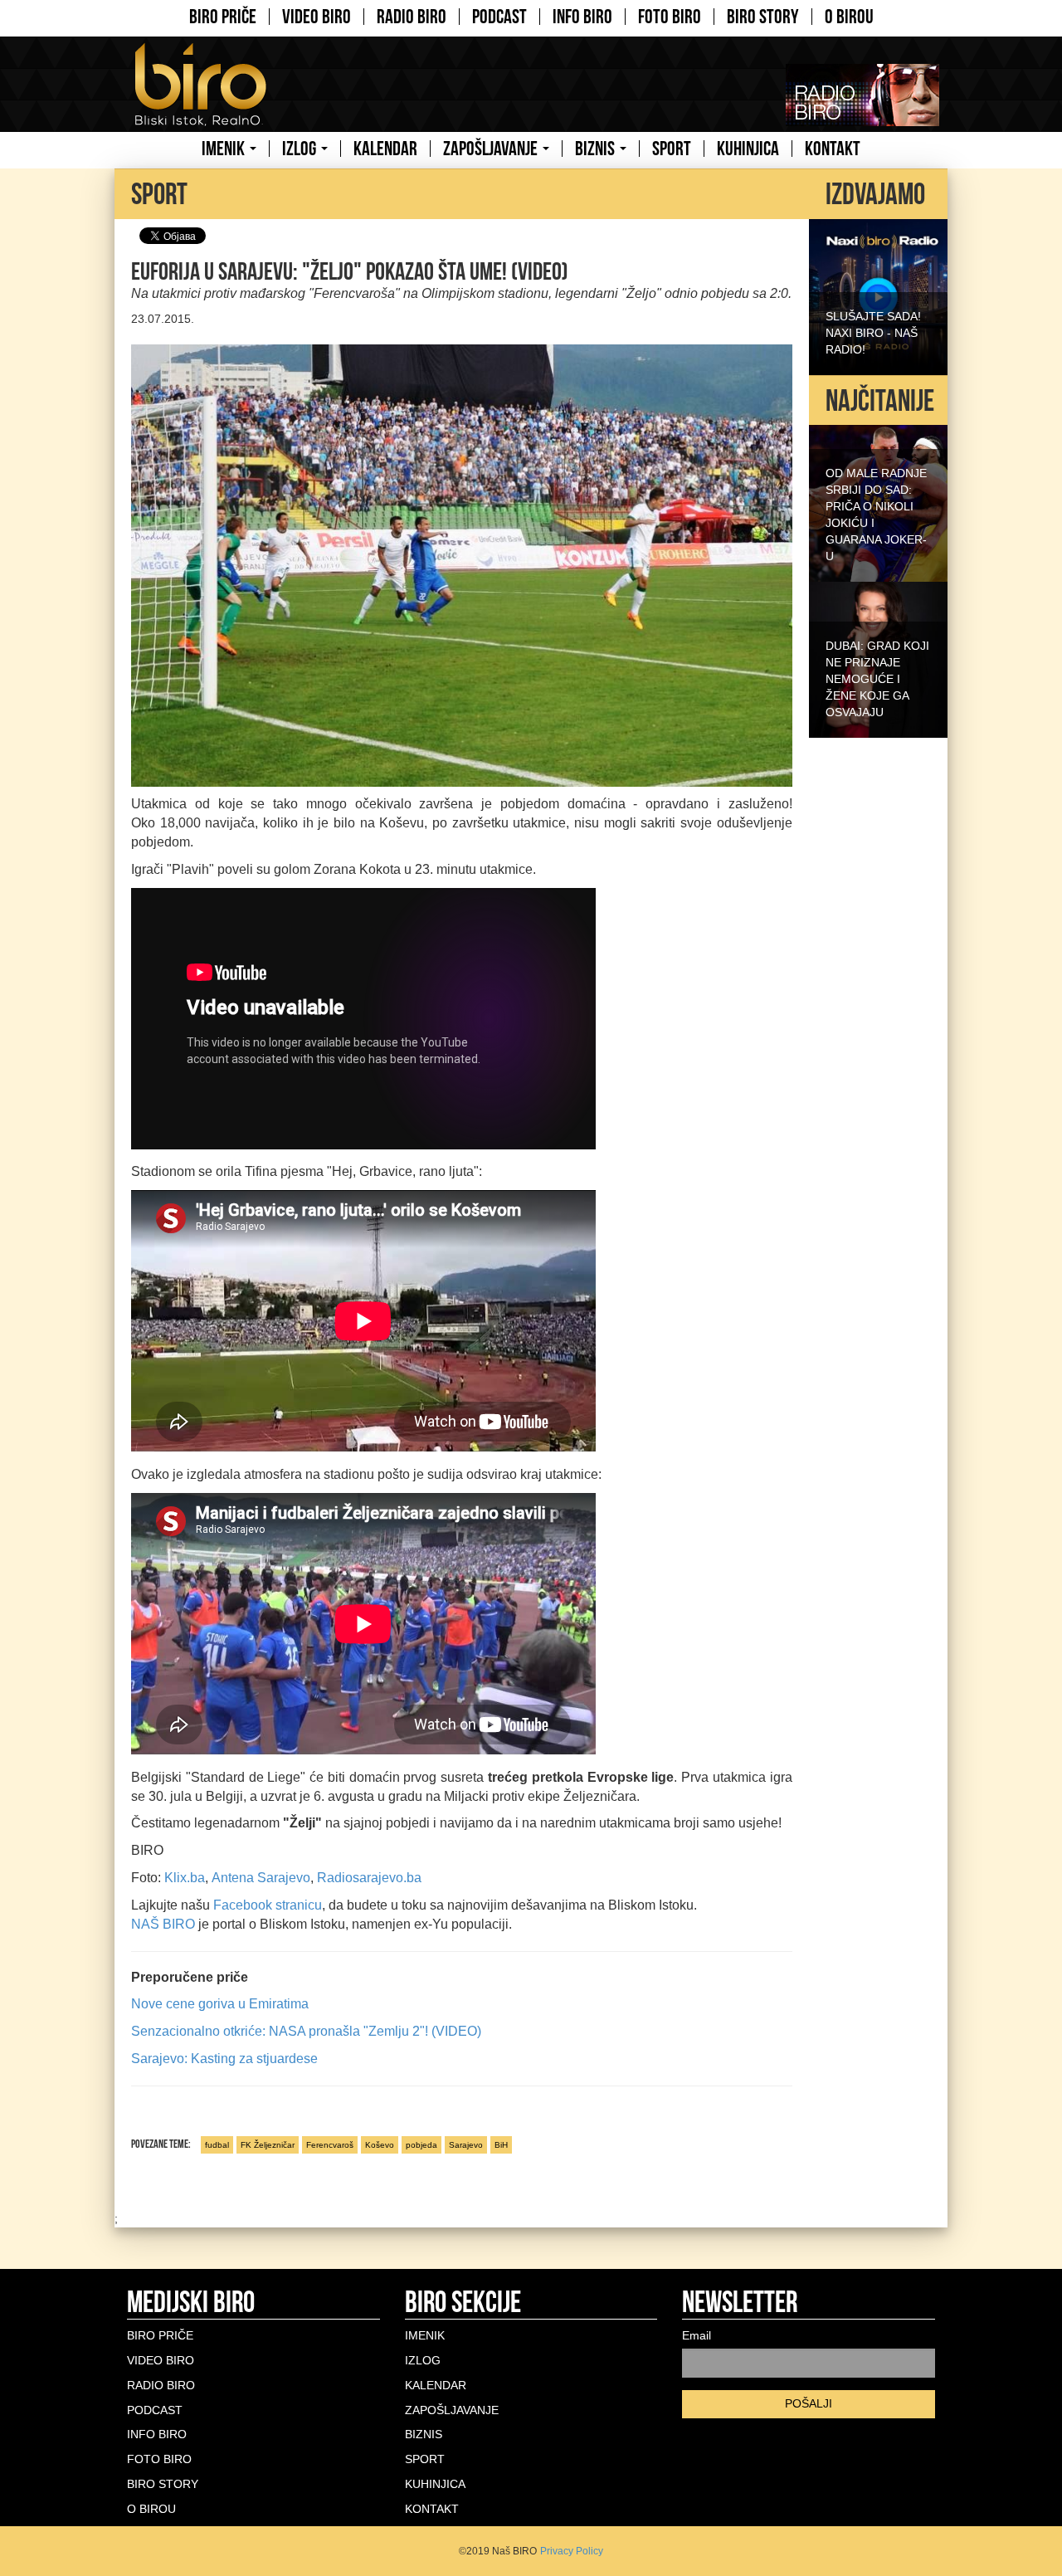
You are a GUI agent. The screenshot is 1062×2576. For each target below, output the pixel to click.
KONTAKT (833, 149)
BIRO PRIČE (223, 17)
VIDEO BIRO (317, 17)
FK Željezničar (268, 2145)
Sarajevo (466, 2145)
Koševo (380, 2145)
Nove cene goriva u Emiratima (220, 2004)
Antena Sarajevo (261, 1878)
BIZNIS (597, 149)
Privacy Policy (572, 2551)
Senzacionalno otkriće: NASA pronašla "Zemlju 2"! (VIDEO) (306, 2031)
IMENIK (225, 149)
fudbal (217, 2145)
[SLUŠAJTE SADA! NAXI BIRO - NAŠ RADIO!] (878, 295)
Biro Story (763, 17)
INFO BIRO (582, 17)
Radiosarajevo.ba (369, 1878)
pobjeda (421, 2145)
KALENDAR (385, 149)
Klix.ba (183, 1878)
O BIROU (849, 17)
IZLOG (301, 149)
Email (697, 2335)
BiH (501, 2145)
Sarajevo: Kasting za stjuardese (224, 2059)
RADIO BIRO (412, 17)
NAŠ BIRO (163, 1924)
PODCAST (499, 17)
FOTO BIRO (670, 17)
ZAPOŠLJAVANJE (492, 149)
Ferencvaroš (330, 2145)
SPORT (672, 149)
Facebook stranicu (266, 1905)
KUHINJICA (748, 149)
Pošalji (809, 2403)
